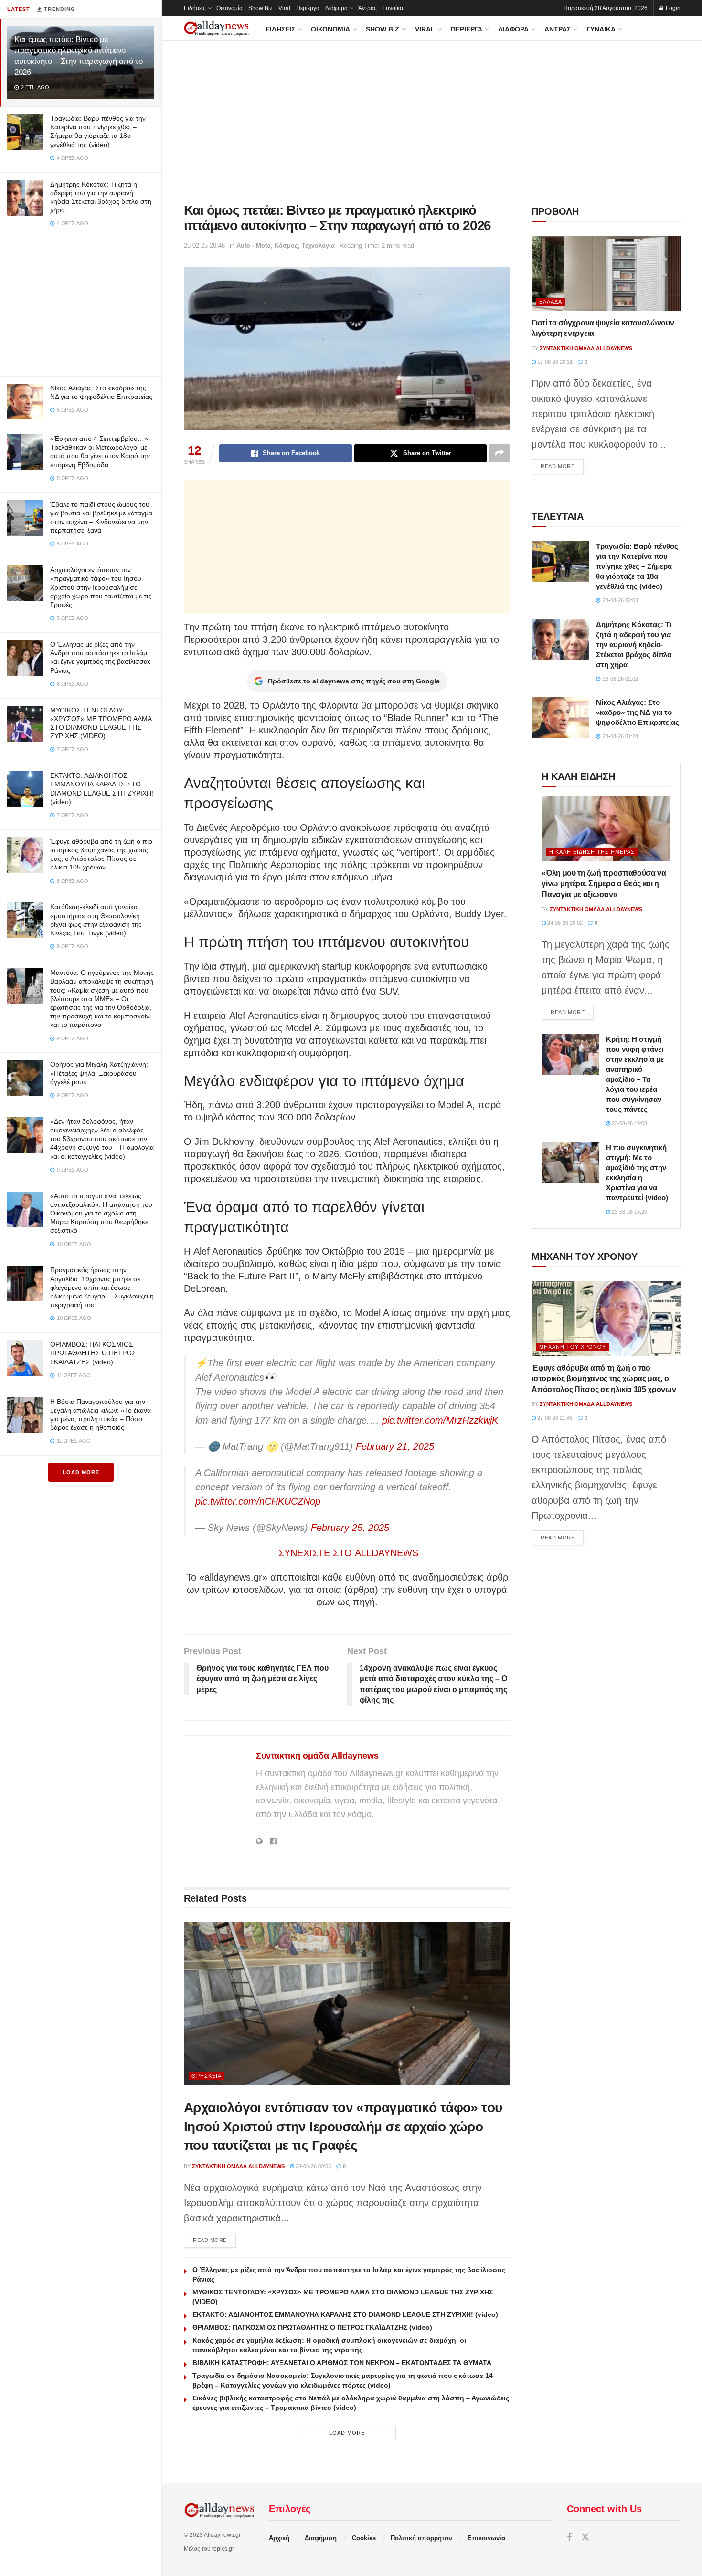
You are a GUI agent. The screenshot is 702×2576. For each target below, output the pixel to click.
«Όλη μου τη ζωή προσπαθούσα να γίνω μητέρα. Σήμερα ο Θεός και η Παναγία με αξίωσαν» (604, 884)
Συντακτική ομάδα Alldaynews (317, 1756)
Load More (81, 1472)
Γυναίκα (393, 8)
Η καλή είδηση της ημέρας (592, 852)
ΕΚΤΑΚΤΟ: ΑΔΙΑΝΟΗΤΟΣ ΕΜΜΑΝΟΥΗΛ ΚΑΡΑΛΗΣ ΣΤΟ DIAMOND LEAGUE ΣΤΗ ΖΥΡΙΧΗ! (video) (345, 2314)
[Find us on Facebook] (569, 2538)
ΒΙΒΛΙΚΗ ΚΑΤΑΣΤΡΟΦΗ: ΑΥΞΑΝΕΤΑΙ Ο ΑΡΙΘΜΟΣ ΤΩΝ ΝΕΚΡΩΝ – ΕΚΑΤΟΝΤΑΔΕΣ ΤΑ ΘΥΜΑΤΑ (342, 2363)
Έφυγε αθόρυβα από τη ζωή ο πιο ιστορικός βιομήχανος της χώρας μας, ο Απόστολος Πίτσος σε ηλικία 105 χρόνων (604, 1379)
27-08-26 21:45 (554, 1418)
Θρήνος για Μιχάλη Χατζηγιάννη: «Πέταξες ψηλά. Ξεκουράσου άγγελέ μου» (99, 1073)
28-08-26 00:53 (313, 2166)
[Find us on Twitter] (585, 2538)
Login (672, 8)
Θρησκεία (207, 2076)
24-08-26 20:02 (564, 923)
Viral (284, 8)
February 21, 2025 (395, 1446)
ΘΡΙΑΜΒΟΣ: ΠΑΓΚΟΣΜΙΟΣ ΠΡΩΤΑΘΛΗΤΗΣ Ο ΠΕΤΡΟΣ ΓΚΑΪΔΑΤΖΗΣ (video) (93, 1353)
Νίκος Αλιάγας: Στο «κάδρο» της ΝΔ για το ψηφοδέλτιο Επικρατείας (638, 712)
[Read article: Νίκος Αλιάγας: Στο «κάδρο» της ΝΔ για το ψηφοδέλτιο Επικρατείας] (560, 718)
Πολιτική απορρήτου (421, 2538)
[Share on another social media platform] (500, 453)
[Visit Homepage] (216, 28)
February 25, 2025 (350, 1528)
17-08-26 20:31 (554, 362)
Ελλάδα (551, 302)
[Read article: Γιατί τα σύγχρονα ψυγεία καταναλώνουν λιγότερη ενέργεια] (606, 273)
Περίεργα (308, 8)
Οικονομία (229, 8)
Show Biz (261, 8)
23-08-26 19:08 (629, 1123)
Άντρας (367, 8)
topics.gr (223, 2549)
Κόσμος (286, 246)
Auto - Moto (254, 246)
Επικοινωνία (486, 2538)
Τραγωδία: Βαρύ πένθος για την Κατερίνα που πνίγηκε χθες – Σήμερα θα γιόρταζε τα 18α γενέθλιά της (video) (637, 566)
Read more (214, 2240)
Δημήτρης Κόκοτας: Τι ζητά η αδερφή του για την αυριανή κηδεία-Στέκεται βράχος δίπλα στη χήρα (634, 644)
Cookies (364, 2538)
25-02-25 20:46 (204, 246)
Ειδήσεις (195, 8)
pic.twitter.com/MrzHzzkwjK (440, 1420)
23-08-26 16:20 (629, 1212)
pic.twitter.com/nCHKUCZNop (258, 1501)
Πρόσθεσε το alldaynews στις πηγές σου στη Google (354, 681)
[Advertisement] (81, 305)
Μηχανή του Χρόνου (573, 1347)
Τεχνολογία (318, 246)
